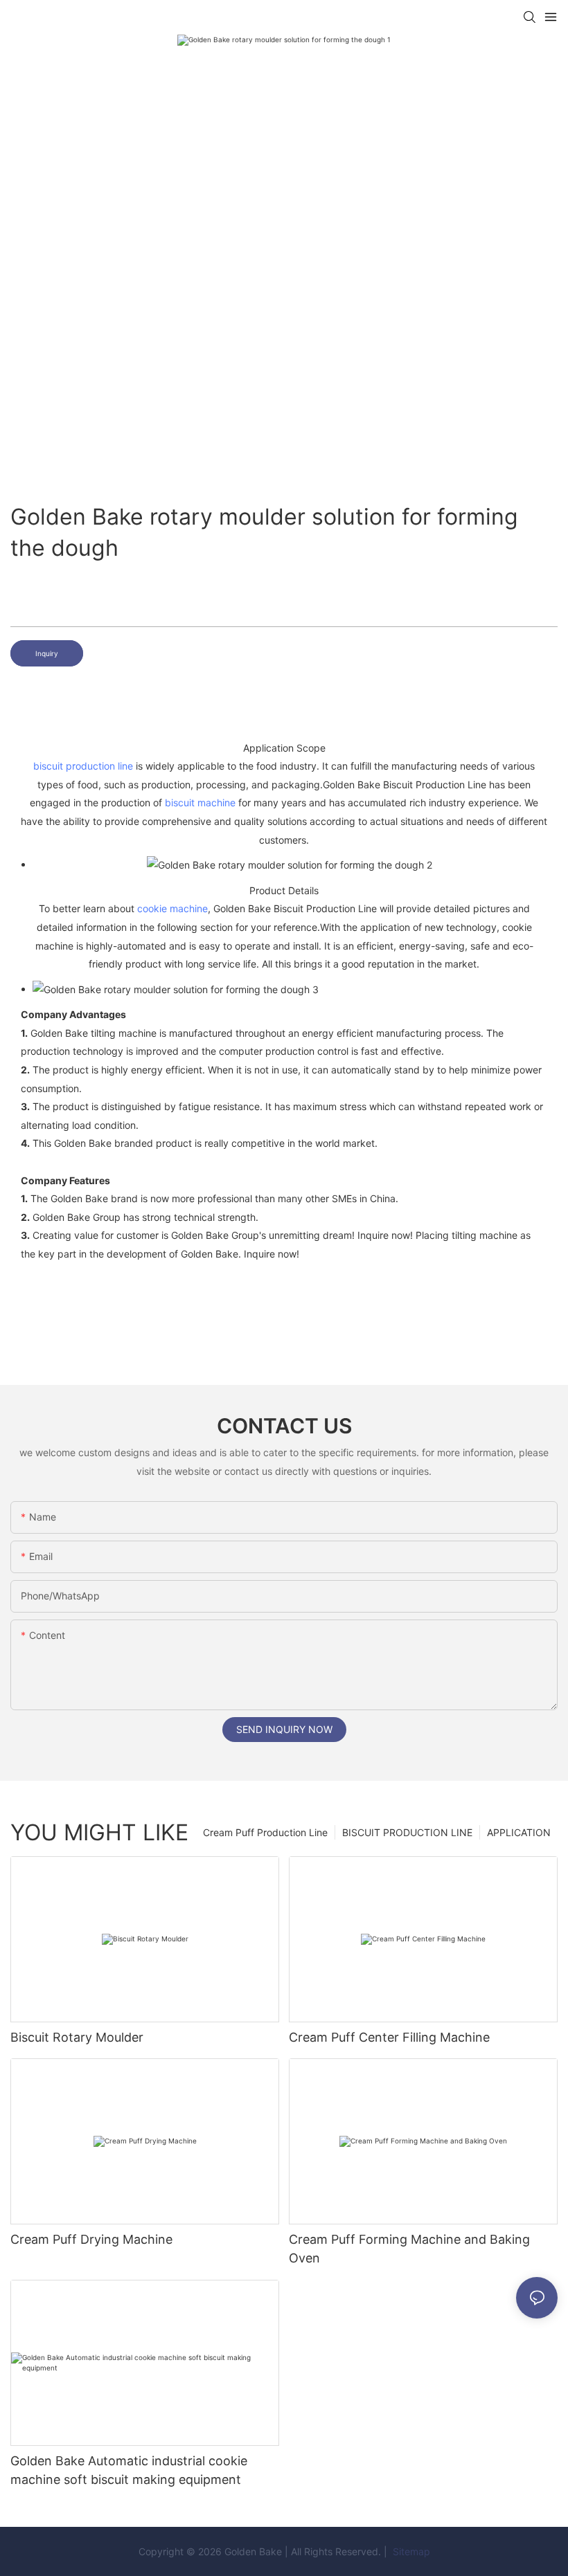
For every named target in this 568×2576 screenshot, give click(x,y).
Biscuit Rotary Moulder (77, 2037)
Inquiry (47, 653)
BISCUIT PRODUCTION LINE (407, 1832)
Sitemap (410, 2551)
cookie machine (172, 908)
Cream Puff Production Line (265, 1832)
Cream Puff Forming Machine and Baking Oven (409, 2249)
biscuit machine (200, 802)
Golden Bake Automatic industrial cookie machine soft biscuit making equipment (129, 2470)
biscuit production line (83, 766)
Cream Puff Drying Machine (91, 2239)
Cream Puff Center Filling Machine (389, 2037)
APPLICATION (519, 1832)
